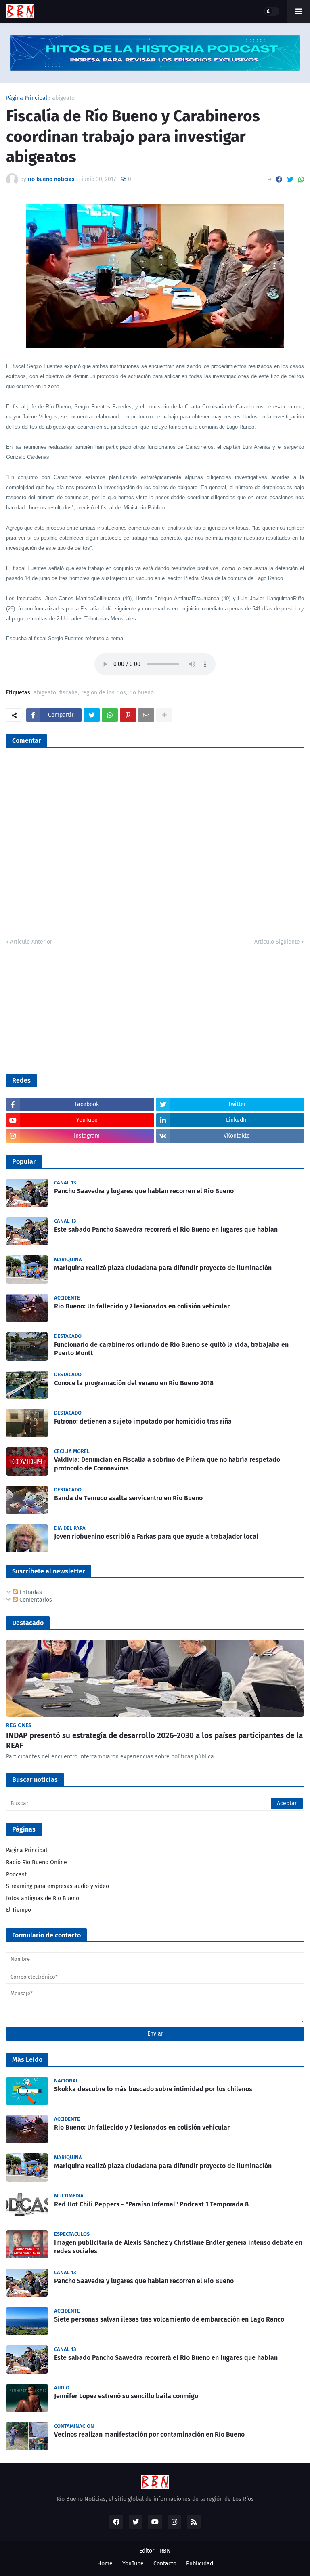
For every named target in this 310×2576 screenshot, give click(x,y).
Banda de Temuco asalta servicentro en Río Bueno (128, 1498)
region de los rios (104, 693)
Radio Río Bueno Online (37, 1862)
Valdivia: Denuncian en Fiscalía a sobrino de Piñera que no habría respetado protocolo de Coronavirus (167, 1464)
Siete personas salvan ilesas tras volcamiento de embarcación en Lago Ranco (169, 2319)
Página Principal (27, 98)
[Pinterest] (128, 715)
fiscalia (69, 693)
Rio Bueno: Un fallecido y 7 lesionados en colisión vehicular (142, 1306)
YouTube (133, 2564)
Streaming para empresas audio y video (58, 1886)
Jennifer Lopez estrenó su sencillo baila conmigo (126, 2396)
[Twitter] (290, 180)
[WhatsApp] (301, 180)
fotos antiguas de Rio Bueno (43, 1898)
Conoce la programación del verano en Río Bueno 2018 (134, 1383)
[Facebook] (279, 180)
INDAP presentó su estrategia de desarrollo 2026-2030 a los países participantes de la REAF (154, 1741)
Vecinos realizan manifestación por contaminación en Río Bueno (149, 2434)
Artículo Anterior (31, 942)
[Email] (146, 715)
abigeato (63, 98)
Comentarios (35, 1600)
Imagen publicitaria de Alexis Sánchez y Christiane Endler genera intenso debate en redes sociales (178, 2247)
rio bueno (141, 693)
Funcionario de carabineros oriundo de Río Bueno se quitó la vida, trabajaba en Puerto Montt (171, 1349)
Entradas (30, 1592)
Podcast (16, 1875)
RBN (165, 2551)
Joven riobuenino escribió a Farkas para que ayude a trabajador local (156, 1536)
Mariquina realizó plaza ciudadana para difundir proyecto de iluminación (163, 1268)
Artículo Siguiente (277, 942)
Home (105, 2564)
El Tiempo (19, 1910)
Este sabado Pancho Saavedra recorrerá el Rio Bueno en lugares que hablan (166, 1229)
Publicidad (200, 2564)
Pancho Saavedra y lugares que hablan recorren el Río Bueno (144, 1191)
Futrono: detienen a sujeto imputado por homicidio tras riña (143, 1421)
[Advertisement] (67, 1009)
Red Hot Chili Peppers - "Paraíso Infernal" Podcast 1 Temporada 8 (151, 2204)
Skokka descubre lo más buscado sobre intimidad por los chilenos (153, 2089)
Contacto (165, 2564)
